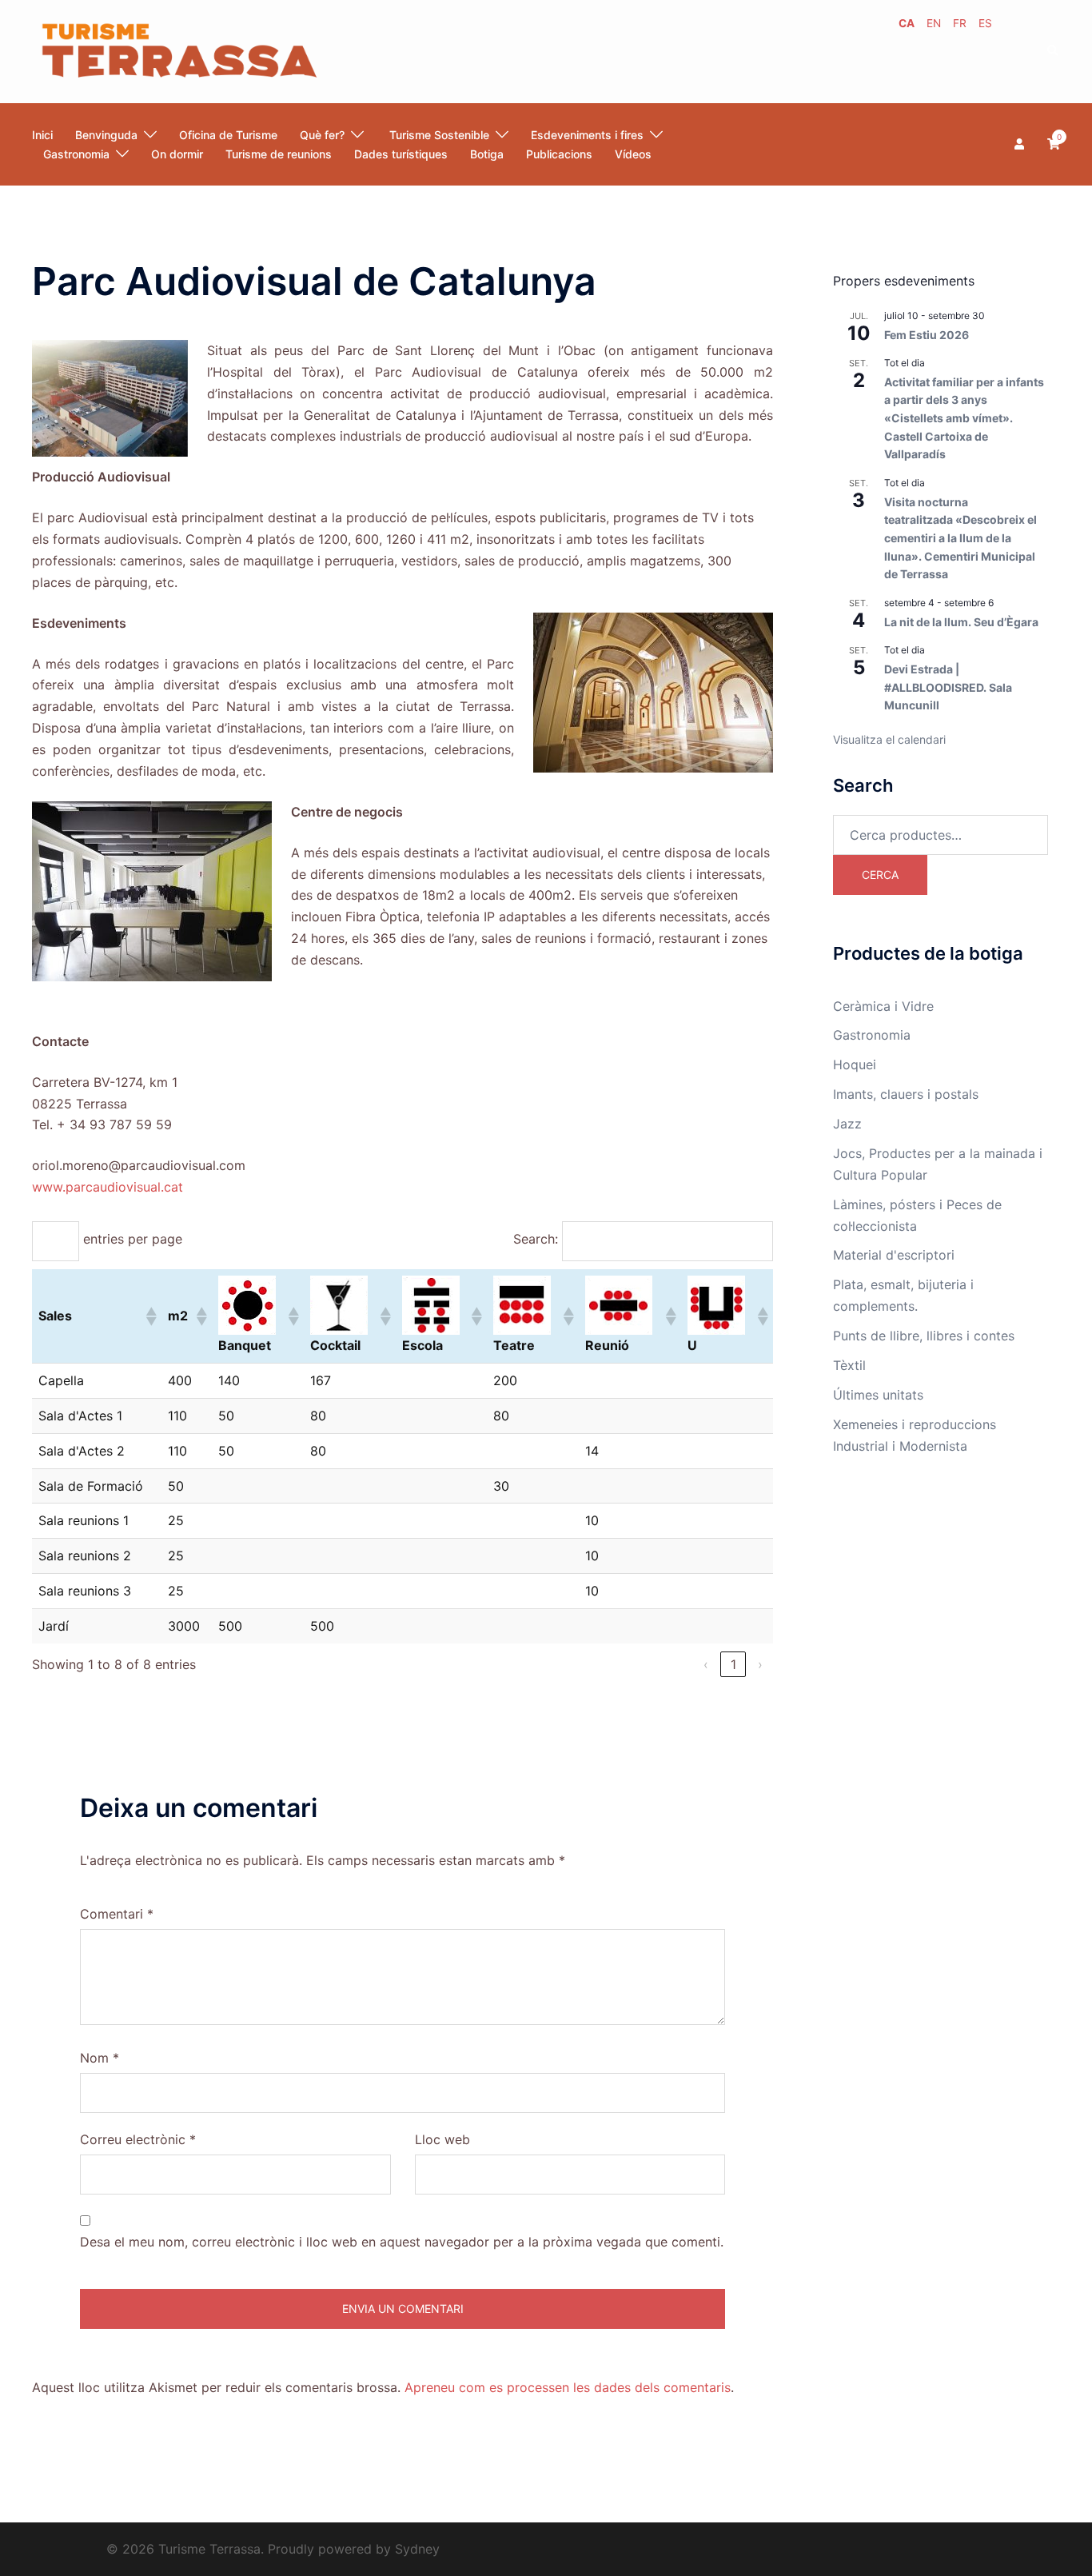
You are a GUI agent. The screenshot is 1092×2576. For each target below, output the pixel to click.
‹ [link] (706, 1664)
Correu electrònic (138, 2139)
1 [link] (733, 1664)
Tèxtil (849, 1365)
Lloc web (442, 2139)
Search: (536, 1239)
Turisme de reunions (279, 154)
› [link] (760, 1664)
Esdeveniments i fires (587, 135)
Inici (42, 135)
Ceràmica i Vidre (883, 1006)
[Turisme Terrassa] (178, 50)
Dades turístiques (401, 154)
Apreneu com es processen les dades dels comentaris (568, 2387)
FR (960, 23)
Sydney (417, 2549)
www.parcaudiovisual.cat (108, 1187)
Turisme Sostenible (438, 135)
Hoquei (855, 1064)
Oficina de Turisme (228, 135)
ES (985, 23)
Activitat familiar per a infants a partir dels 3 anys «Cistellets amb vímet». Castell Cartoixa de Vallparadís (964, 418)
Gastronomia (872, 1035)
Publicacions (559, 154)
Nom (100, 2058)
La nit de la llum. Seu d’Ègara (961, 622)
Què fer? (322, 135)
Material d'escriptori (894, 1255)
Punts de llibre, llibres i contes (924, 1336)
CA (907, 23)
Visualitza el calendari (889, 739)
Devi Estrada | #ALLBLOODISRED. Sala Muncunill (948, 687)
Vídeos (633, 154)
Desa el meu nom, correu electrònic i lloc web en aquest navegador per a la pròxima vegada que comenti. (402, 2242)
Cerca (880, 875)
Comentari (117, 1914)
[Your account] (1021, 144)
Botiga (487, 154)
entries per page (133, 1239)
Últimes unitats (878, 1395)
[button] (1054, 51)
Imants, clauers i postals (906, 1094)
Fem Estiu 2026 (927, 335)
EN (934, 23)
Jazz (847, 1124)
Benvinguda (106, 135)
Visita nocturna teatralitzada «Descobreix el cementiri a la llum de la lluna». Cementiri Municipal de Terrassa (960, 538)
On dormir (177, 154)
